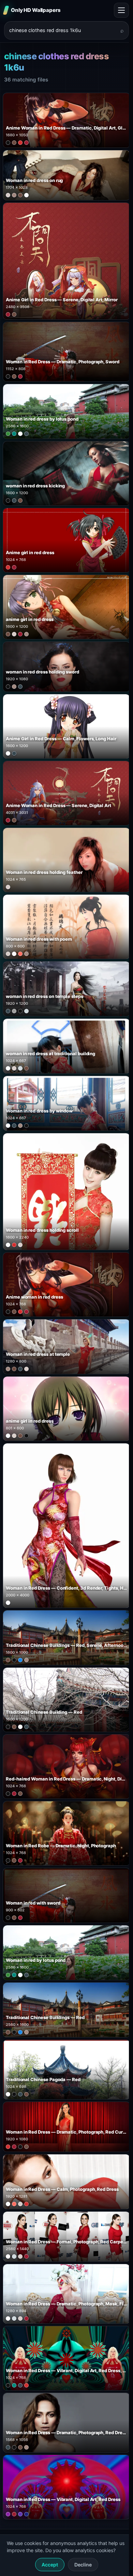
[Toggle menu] (121, 10)
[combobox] (62, 30)
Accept (50, 2565)
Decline (83, 2565)
